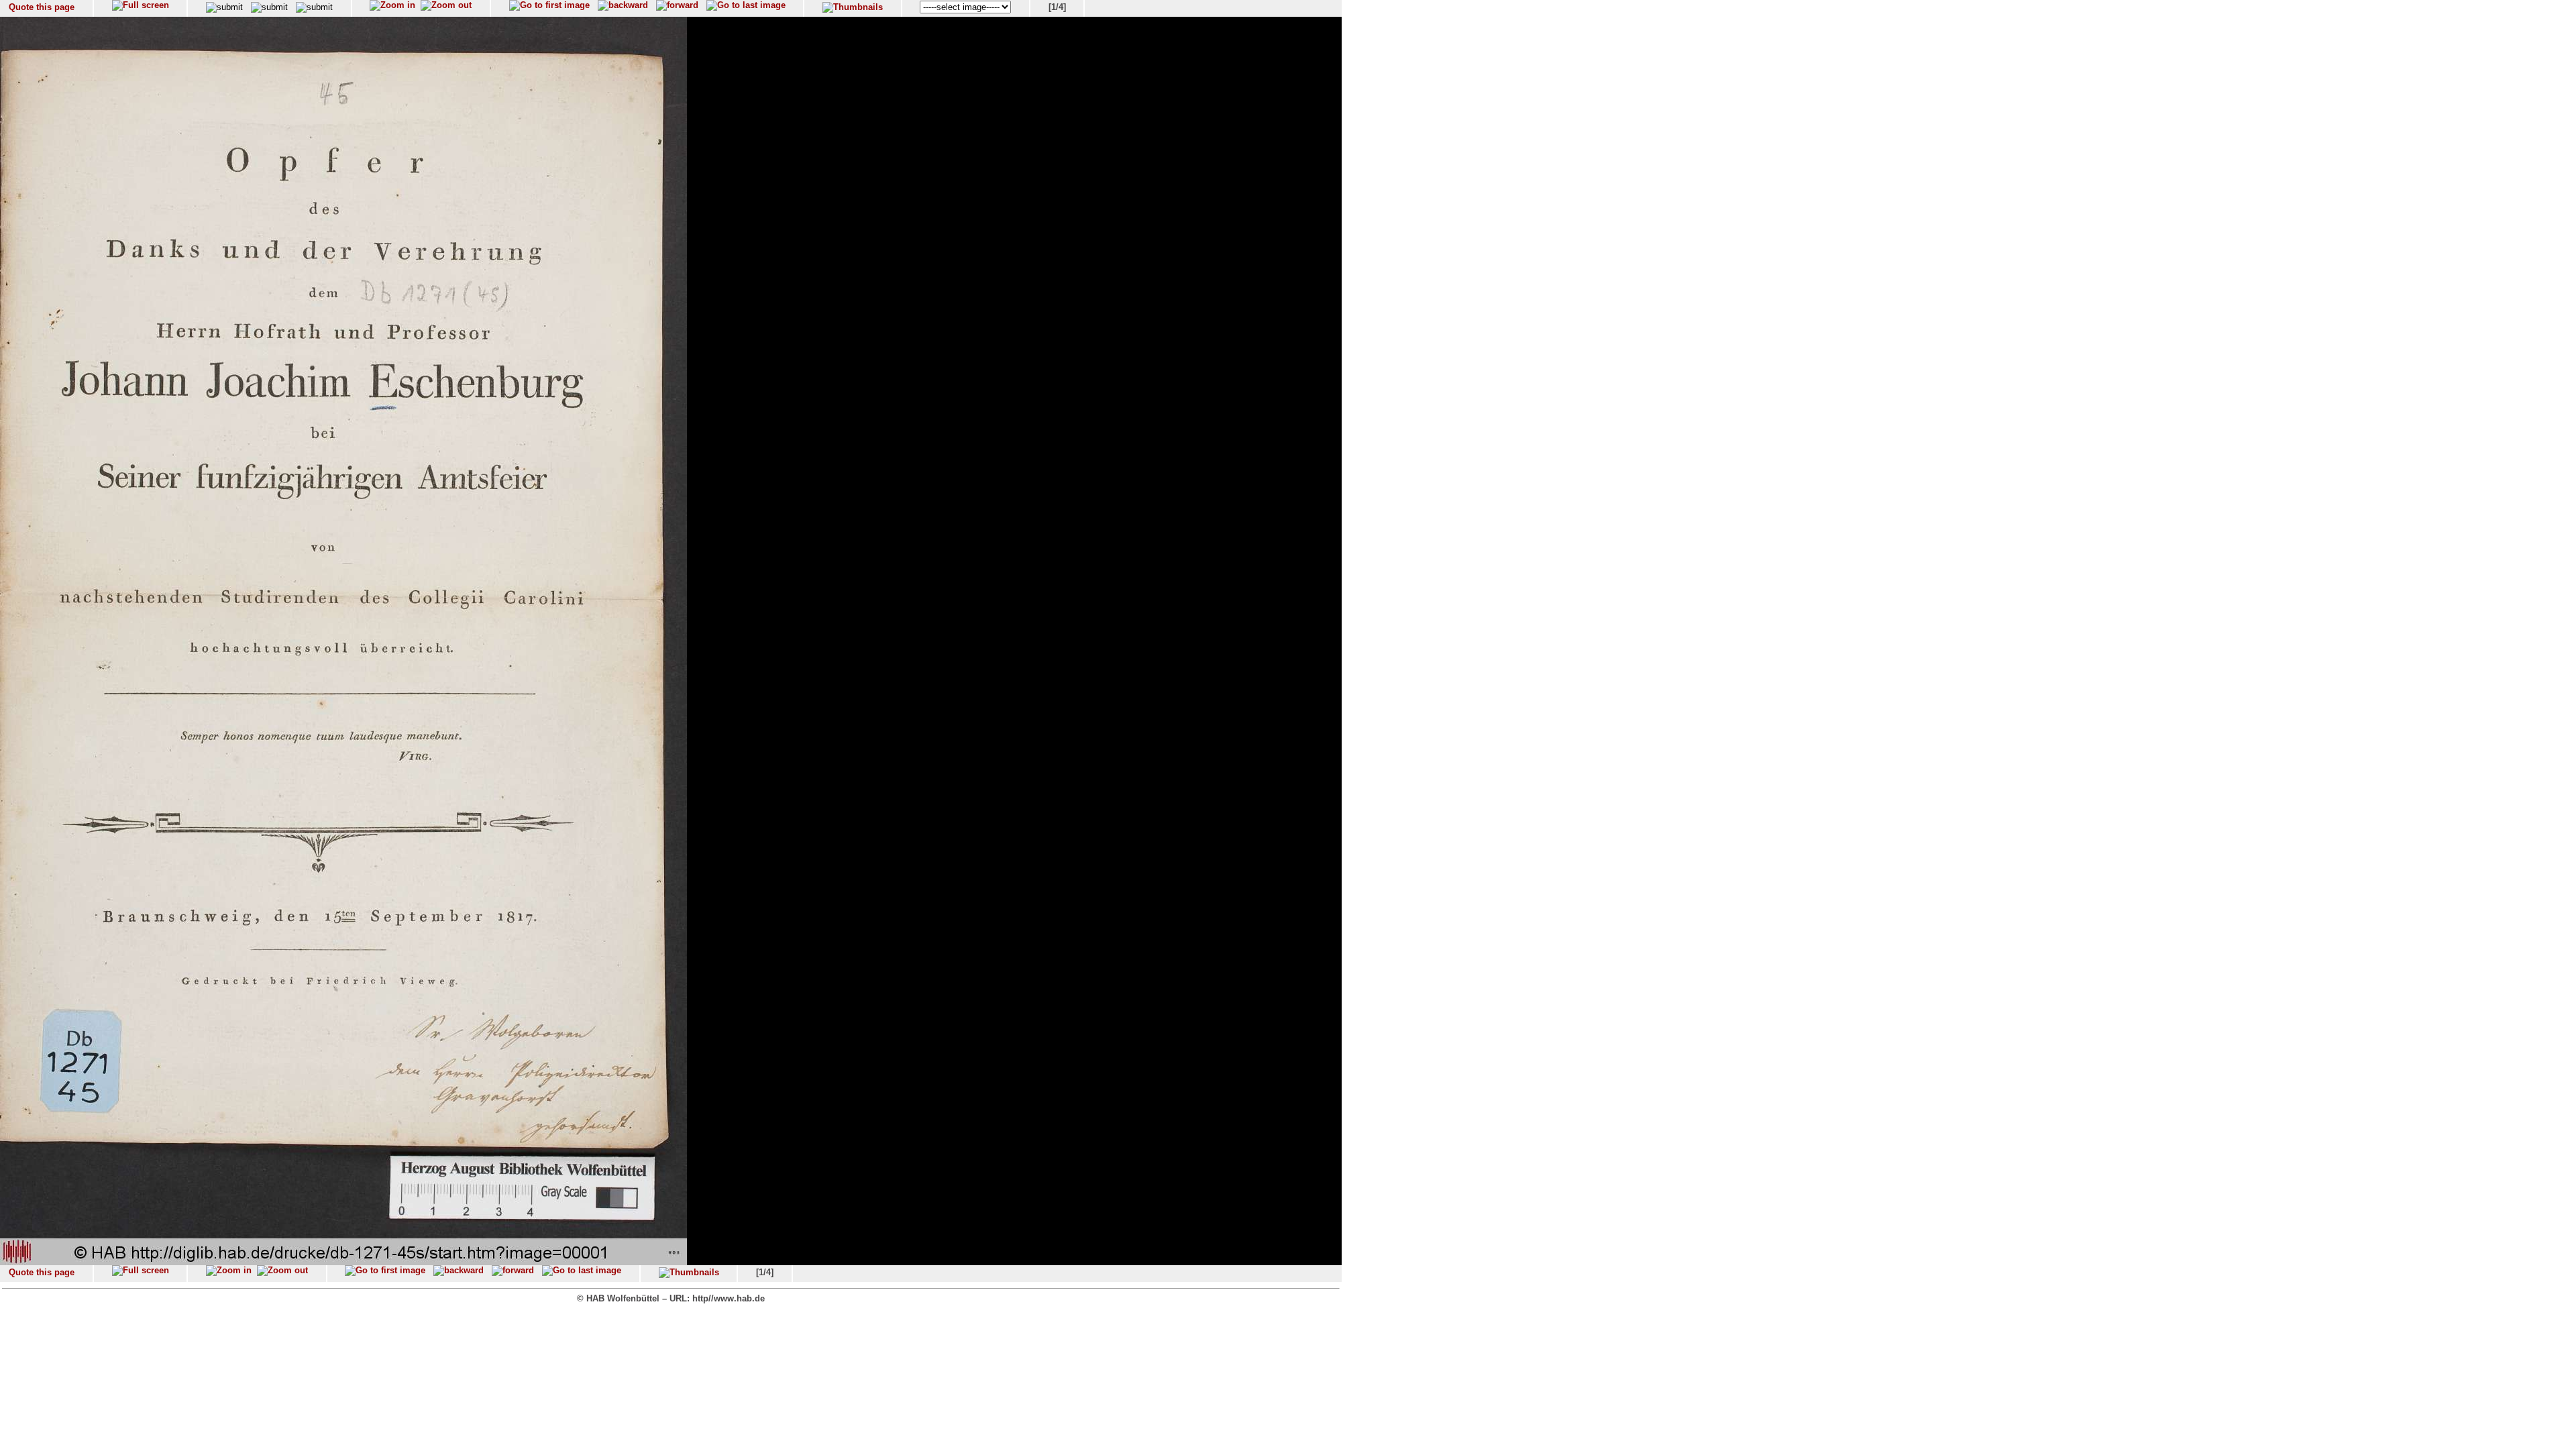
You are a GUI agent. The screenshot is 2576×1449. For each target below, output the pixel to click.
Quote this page (42, 7)
